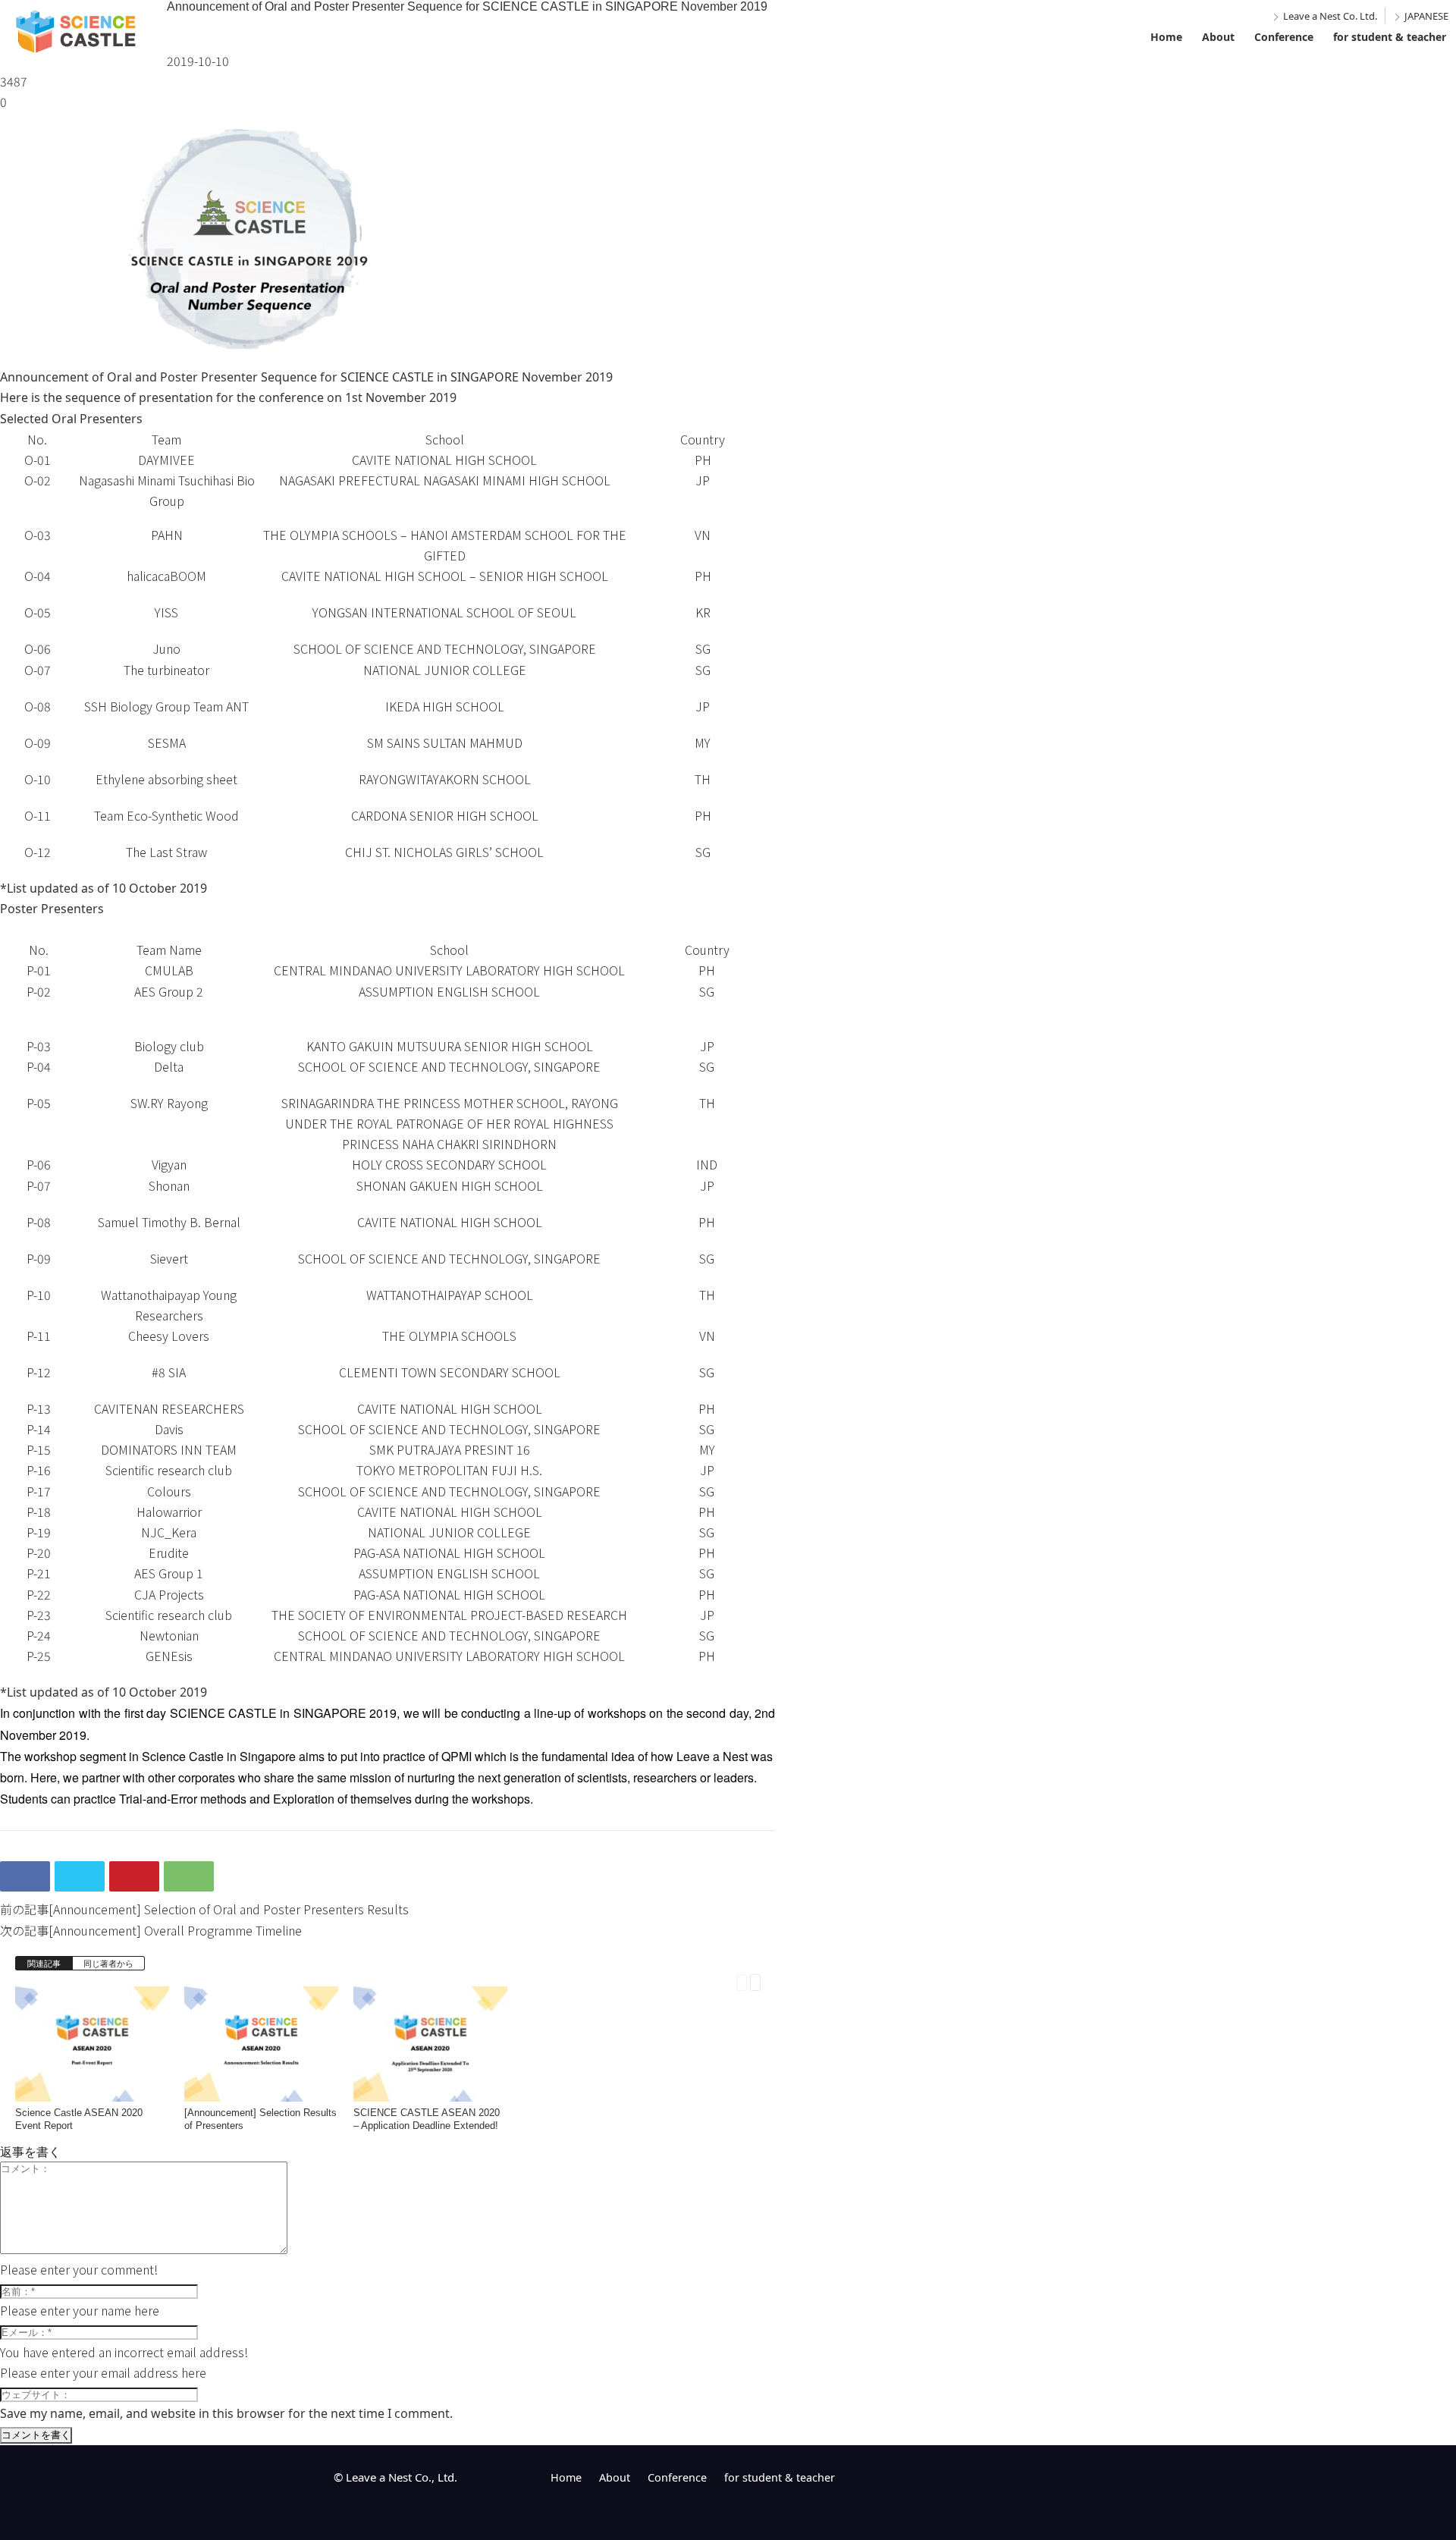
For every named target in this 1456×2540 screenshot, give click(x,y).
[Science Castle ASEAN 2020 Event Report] (92, 2090)
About (1218, 37)
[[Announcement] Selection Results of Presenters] (261, 2090)
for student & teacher (1390, 37)
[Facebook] (25, 1876)
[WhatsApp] (189, 1876)
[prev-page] (742, 1981)
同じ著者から (108, 1963)
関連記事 (44, 1963)
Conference (1284, 37)
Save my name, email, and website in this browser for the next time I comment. (226, 2413)
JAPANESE (1426, 16)
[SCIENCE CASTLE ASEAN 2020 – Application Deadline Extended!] (430, 2090)
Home (1166, 37)
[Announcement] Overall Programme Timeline (175, 1930)
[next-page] (755, 1981)
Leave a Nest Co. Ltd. (1330, 16)
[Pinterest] (134, 1876)
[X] (80, 1876)
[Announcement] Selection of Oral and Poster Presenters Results (229, 1909)
